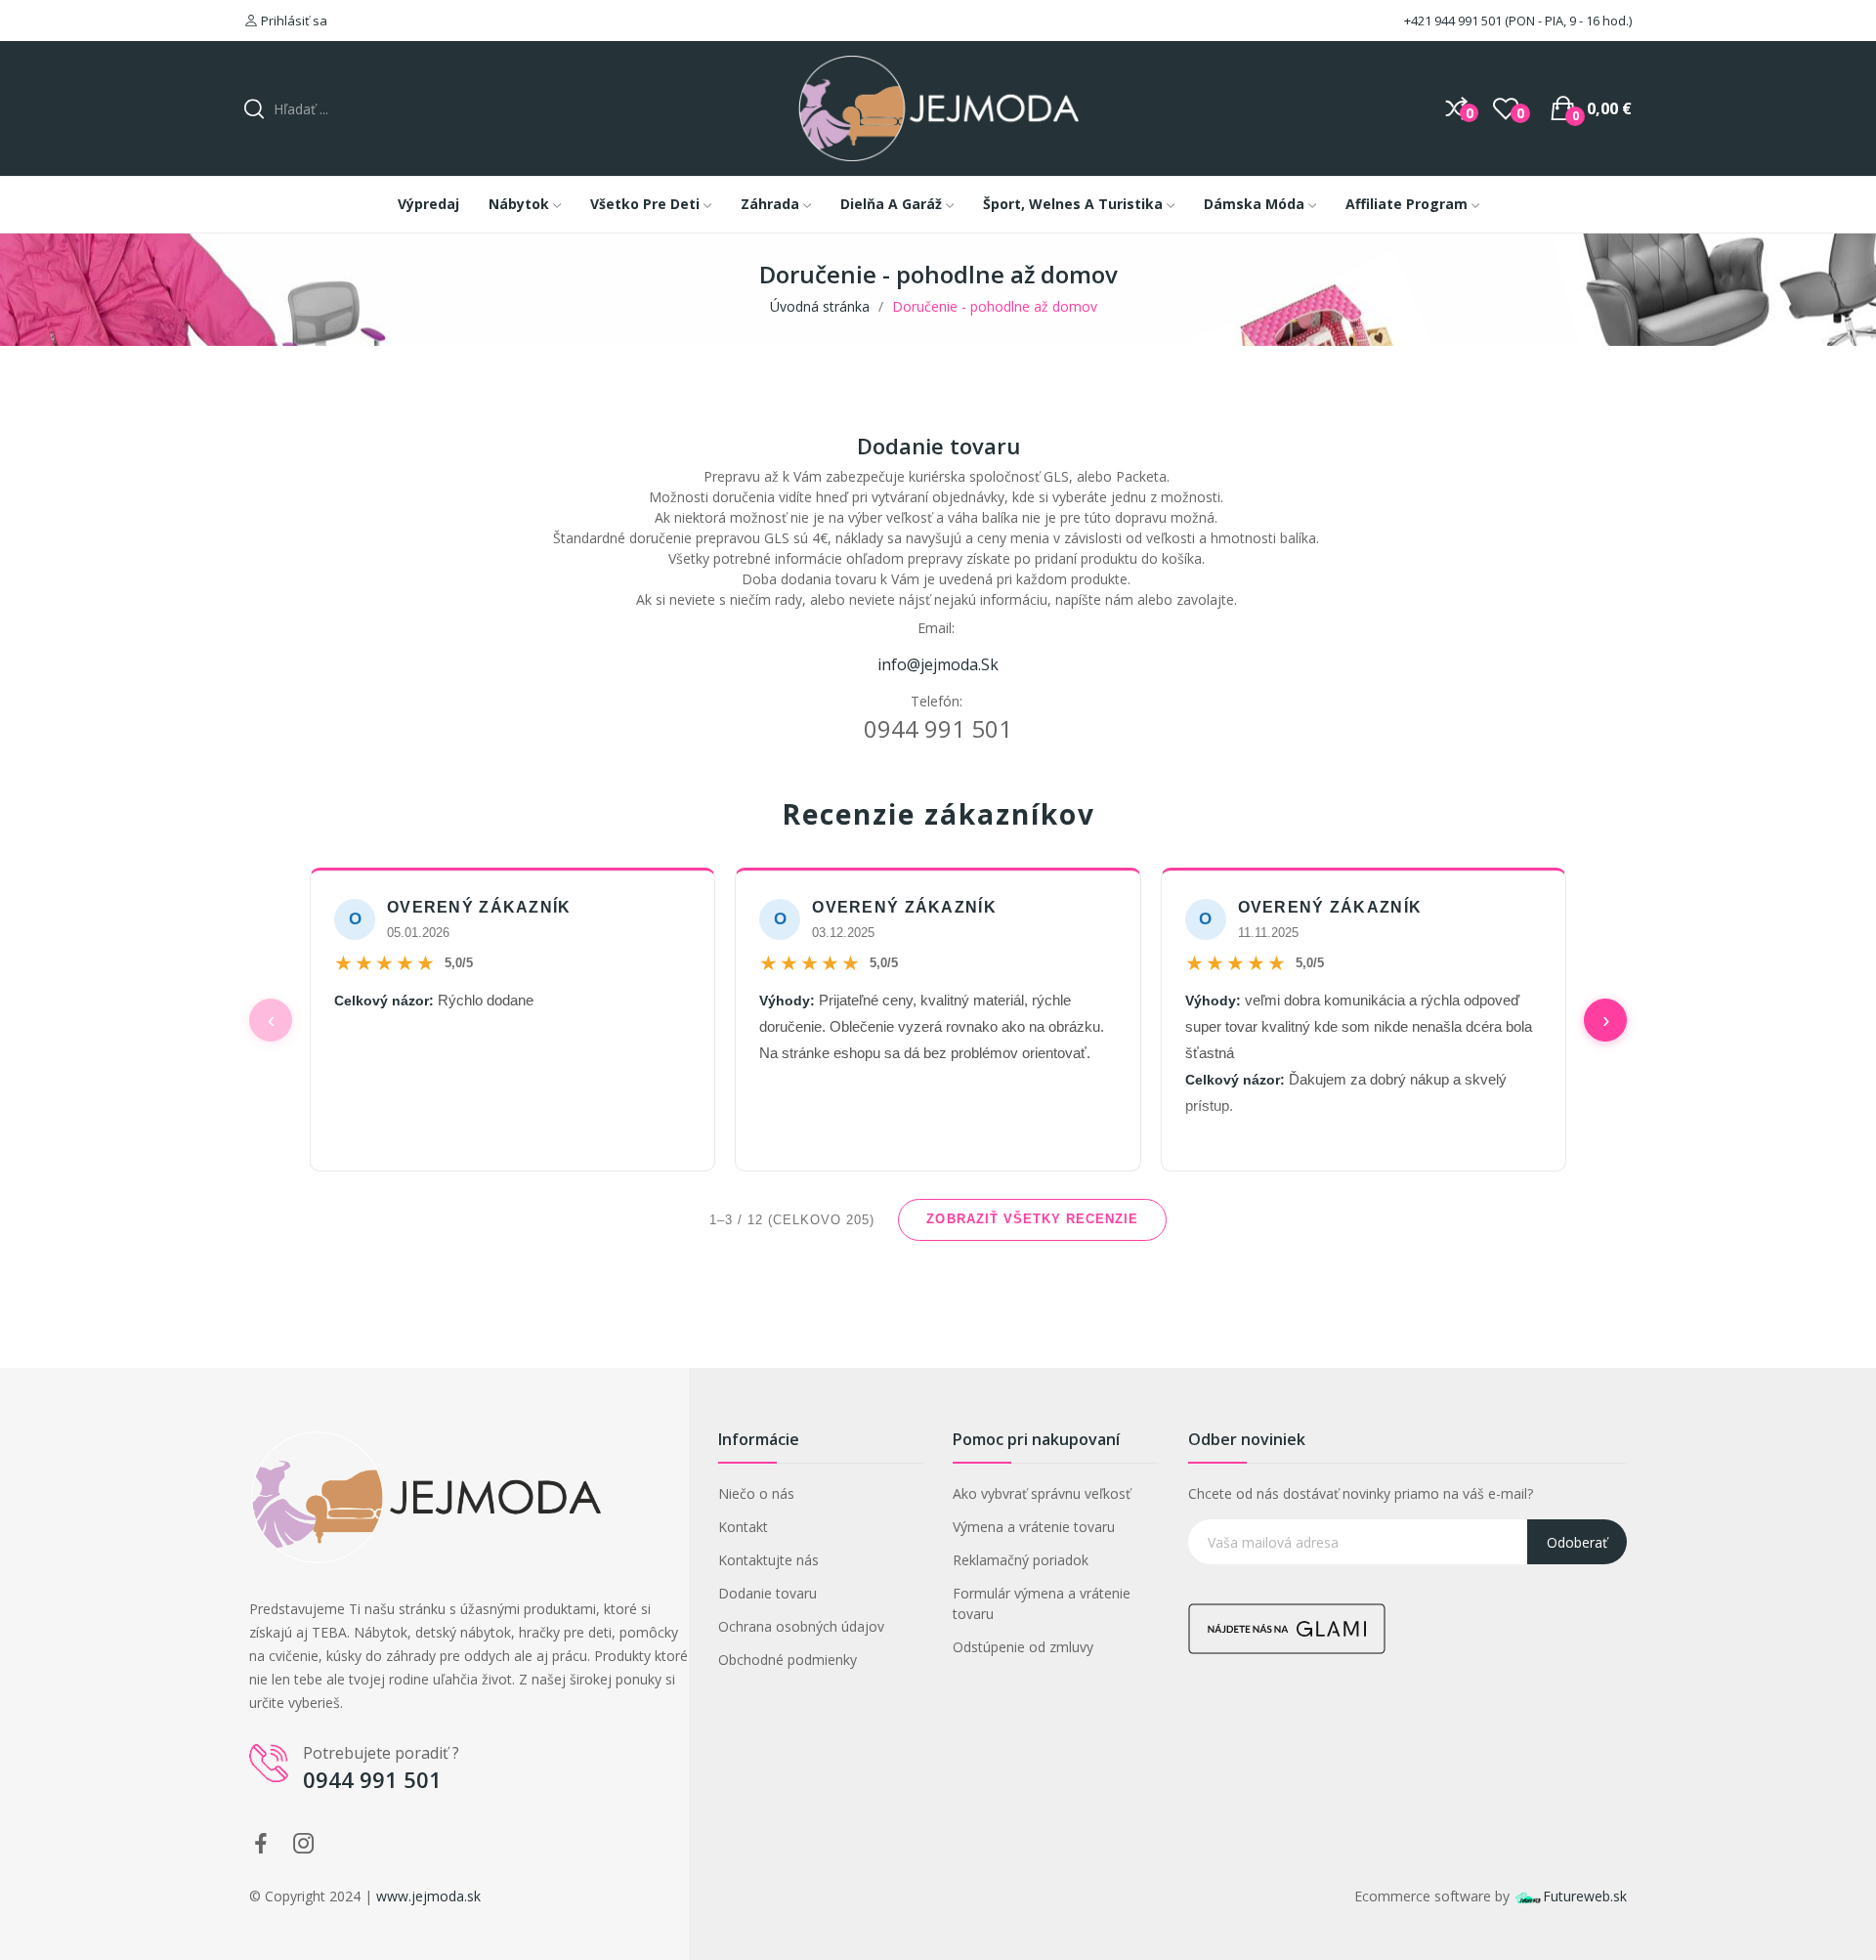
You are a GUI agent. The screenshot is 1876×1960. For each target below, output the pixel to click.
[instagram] (304, 1844)
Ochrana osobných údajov (801, 1626)
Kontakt (743, 1527)
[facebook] (261, 1844)
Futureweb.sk (1585, 1896)
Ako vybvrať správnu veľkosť (1042, 1493)
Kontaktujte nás (768, 1560)
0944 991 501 (372, 1779)
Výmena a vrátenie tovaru (1034, 1527)
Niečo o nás (756, 1493)
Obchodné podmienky (788, 1660)
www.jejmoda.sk (428, 1896)
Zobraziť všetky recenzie (1032, 1219)
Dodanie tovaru (767, 1593)
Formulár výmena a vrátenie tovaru (1042, 1603)
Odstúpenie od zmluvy (1023, 1647)
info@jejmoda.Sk (938, 664)
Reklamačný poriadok (1021, 1560)
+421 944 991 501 (1451, 21)
